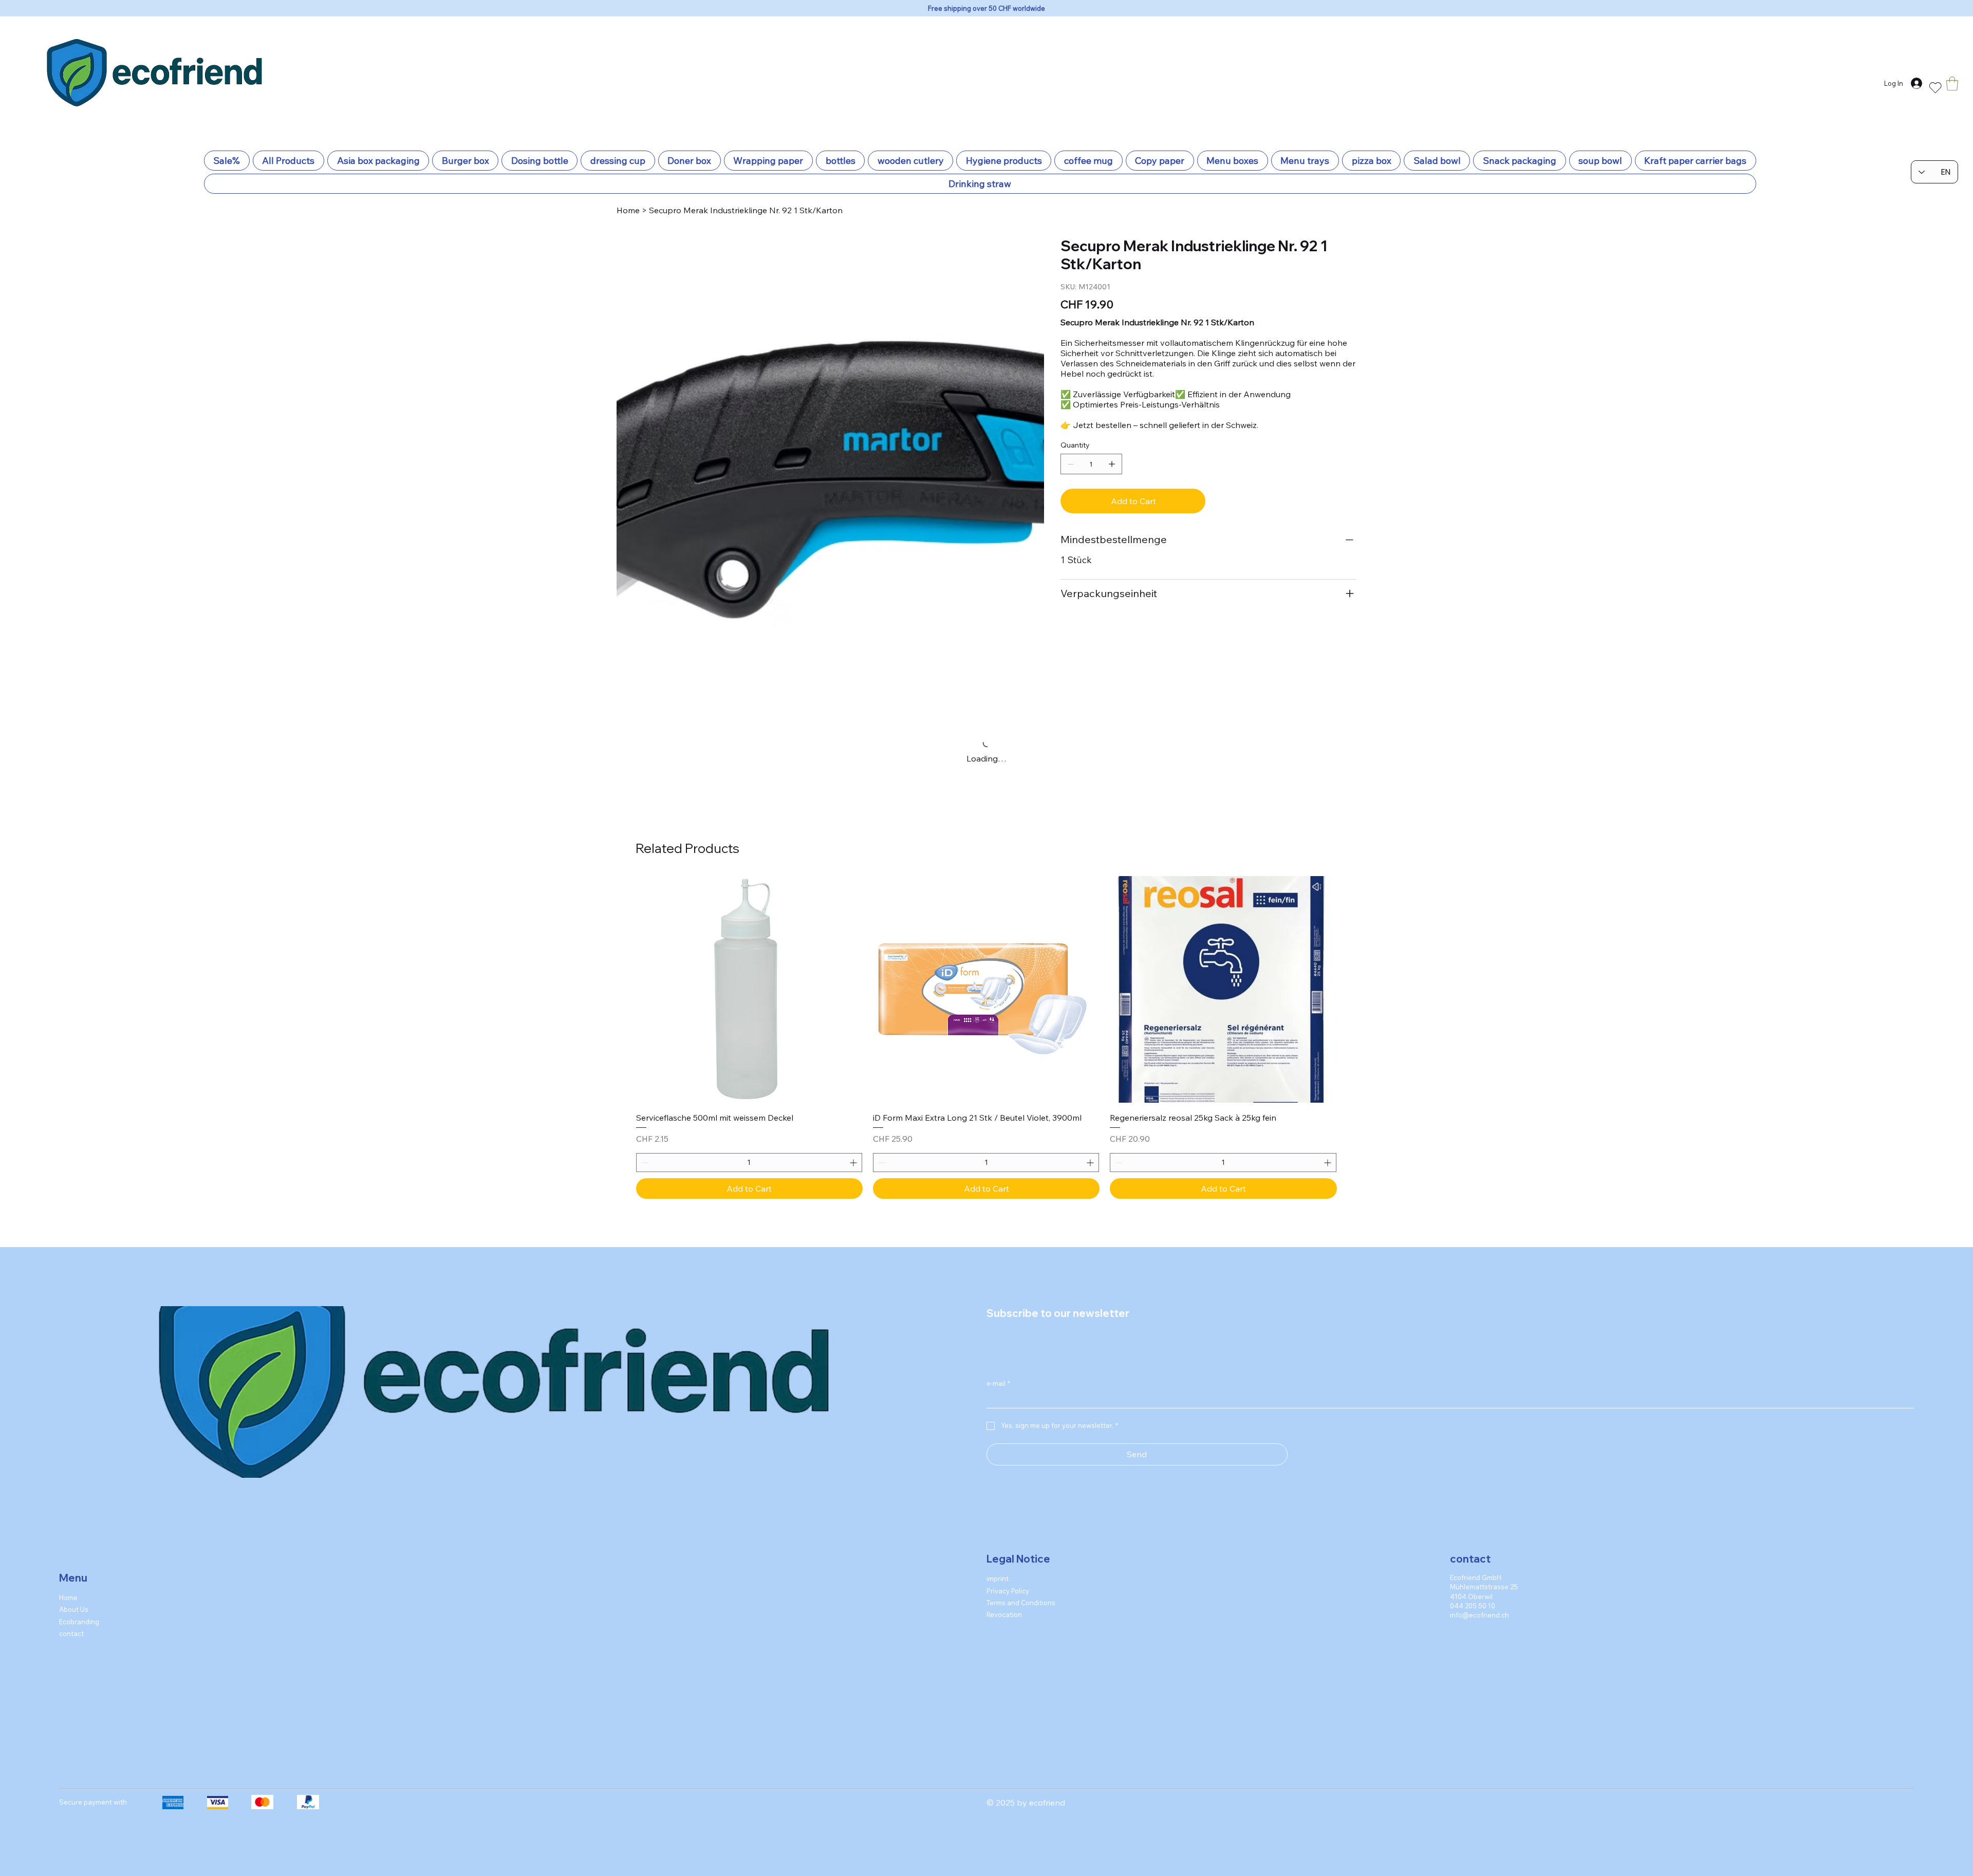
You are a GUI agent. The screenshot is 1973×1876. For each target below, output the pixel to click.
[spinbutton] (749, 1086)
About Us (74, 1533)
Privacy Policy (1008, 1515)
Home (68, 1521)
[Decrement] (644, 1086)
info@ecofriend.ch (1479, 1539)
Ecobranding (79, 1546)
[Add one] (1112, 464)
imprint (998, 1502)
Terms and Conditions (1021, 1527)
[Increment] (854, 1086)
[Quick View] (749, 913)
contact (71, 1557)
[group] (986, 961)
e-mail (998, 1307)
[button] (1952, 83)
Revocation (1004, 1538)
